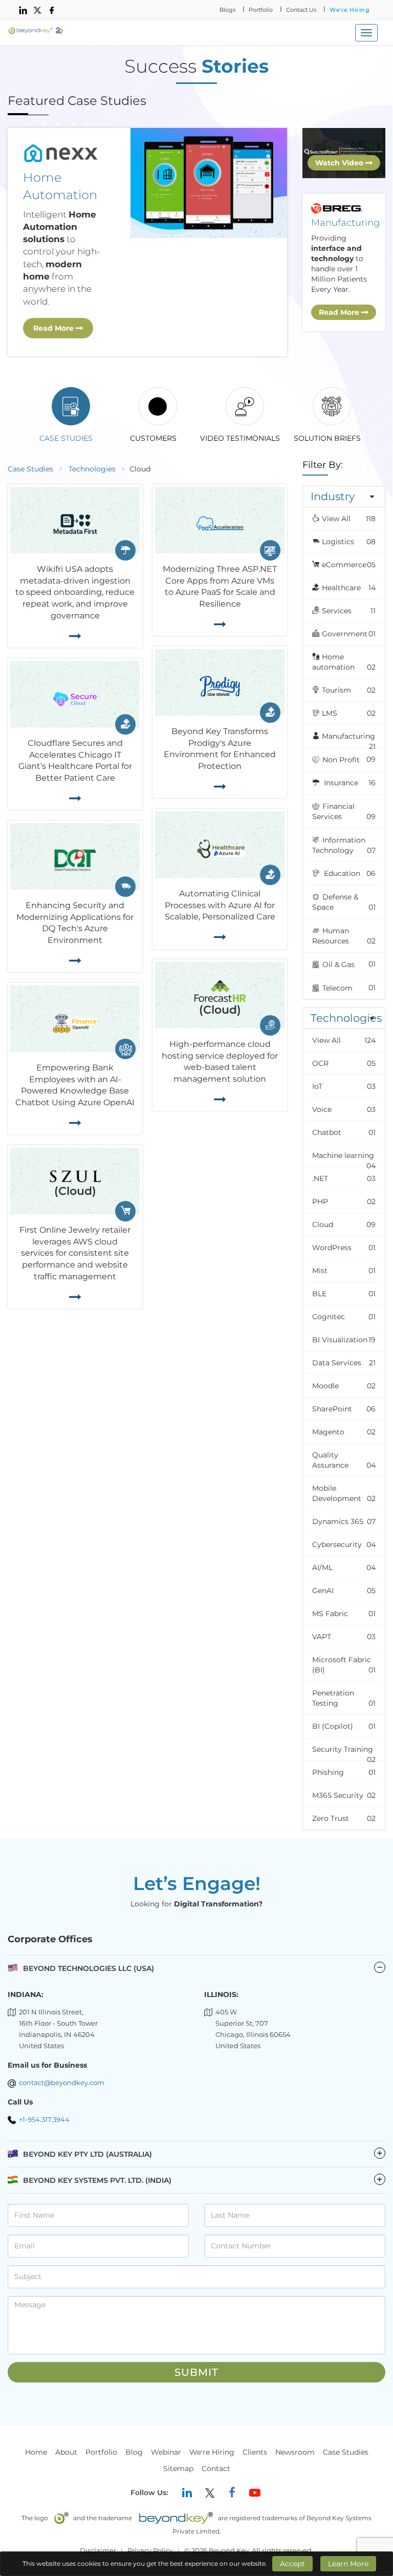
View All (349, 519)
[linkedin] (23, 10)
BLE (344, 1294)
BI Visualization (344, 1340)
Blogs (227, 10)
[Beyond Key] (36, 31)
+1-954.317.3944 (44, 2119)
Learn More (348, 2564)
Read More (54, 328)
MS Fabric (344, 1614)
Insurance (349, 783)
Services (349, 611)
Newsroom (295, 2452)
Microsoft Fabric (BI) (344, 1665)
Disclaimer (98, 2550)
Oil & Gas (348, 964)
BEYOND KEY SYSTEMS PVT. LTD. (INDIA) (203, 2180)
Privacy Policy (150, 2550)
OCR (344, 1063)
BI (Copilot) (344, 1726)
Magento (344, 1432)
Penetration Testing (344, 1698)
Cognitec (344, 1317)
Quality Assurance (344, 1460)
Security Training (344, 1753)
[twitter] (37, 10)
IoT (344, 1086)
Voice (344, 1109)
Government (349, 634)
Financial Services (344, 811)
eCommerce (349, 565)
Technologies (92, 469)
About (66, 2452)
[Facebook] (232, 2493)
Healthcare (349, 588)
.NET (344, 1178)
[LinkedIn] (187, 2493)
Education (349, 873)
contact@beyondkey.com (62, 2083)
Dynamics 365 (344, 1521)
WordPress (344, 1248)
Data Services (344, 1363)
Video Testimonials (240, 438)
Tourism (349, 690)
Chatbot (344, 1132)
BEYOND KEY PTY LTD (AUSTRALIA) (203, 2154)
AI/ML (344, 1568)
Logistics (349, 542)
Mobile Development (344, 1493)
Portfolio (261, 10)
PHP (344, 1201)
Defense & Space (344, 902)
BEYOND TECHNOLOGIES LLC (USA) (89, 1968)
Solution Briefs (327, 438)
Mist (344, 1271)
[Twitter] (210, 2493)
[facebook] (52, 10)
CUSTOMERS (153, 438)
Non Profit (348, 759)
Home (36, 2452)
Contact (216, 2468)
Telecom (348, 988)
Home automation (344, 662)
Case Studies (66, 438)
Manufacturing (349, 739)
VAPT (344, 1637)
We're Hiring (350, 10)
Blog (134, 2452)
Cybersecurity (344, 1544)
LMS (349, 713)
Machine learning (344, 1159)
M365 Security (344, 1795)
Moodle (344, 1386)
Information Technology (344, 845)
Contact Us (301, 10)
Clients (255, 2452)
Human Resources (344, 936)
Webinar (166, 2452)
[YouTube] (255, 2493)
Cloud (344, 1225)
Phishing (344, 1772)
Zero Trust (344, 1818)
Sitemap (178, 2468)
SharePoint (344, 1409)
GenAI (344, 1591)
